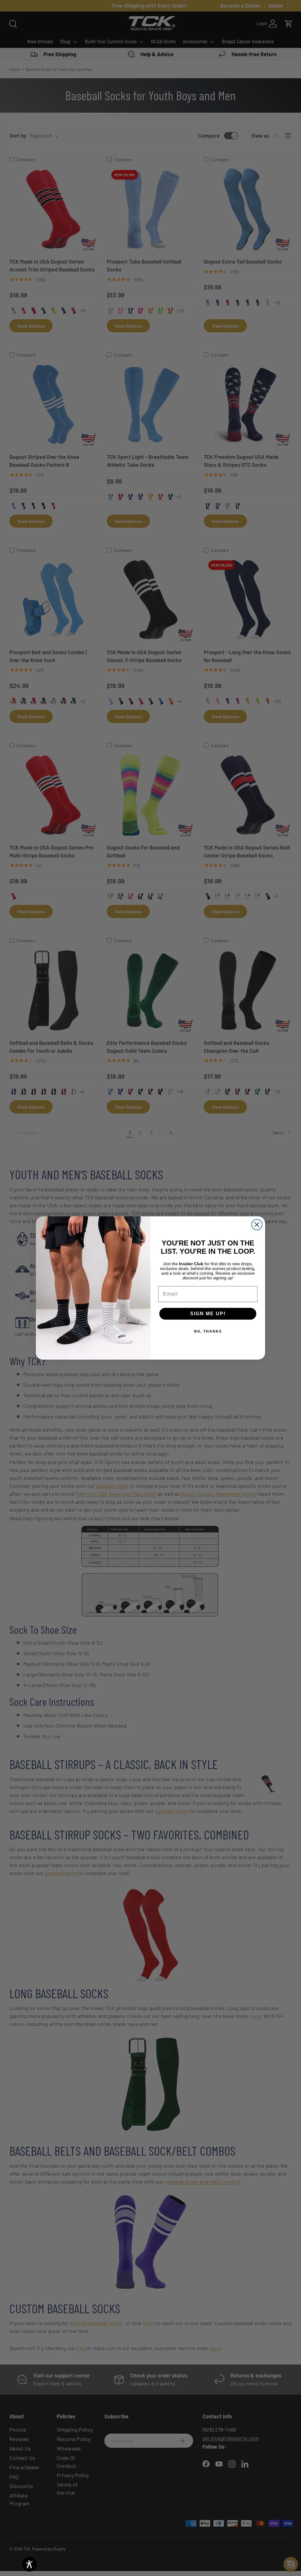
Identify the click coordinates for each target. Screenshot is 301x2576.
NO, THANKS (208, 1331)
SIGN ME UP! (208, 1314)
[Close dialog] (257, 1225)
